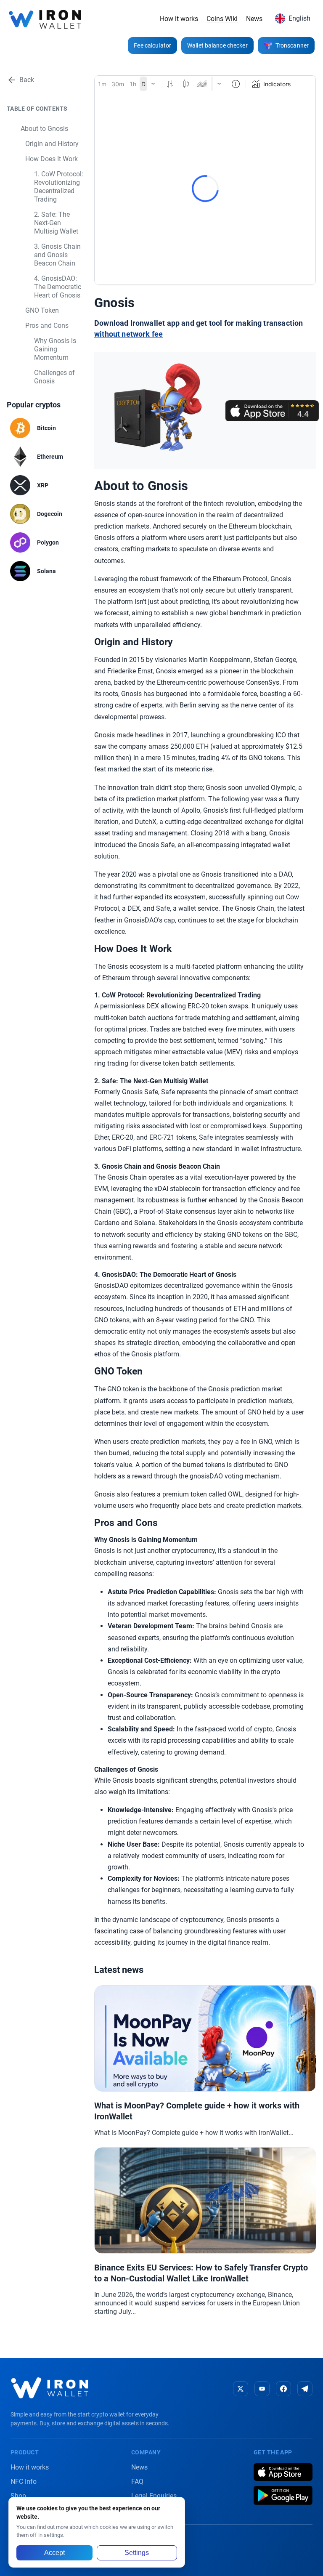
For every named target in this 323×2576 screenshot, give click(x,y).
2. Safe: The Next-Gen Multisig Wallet (56, 223)
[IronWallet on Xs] (241, 2389)
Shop (18, 2496)
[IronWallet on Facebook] (283, 2389)
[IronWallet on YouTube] (262, 2389)
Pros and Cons (47, 326)
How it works (179, 19)
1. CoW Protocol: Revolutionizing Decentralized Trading (59, 187)
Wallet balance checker (217, 45)
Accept (54, 2553)
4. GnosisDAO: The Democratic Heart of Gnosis (58, 287)
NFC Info (24, 2482)
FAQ (137, 2482)
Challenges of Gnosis (54, 377)
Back (27, 80)
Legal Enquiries (154, 2496)
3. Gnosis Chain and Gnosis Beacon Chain (57, 255)
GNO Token (42, 310)
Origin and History (52, 144)
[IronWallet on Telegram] (305, 2389)
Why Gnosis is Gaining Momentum (55, 349)
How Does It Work (52, 159)
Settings (137, 2553)
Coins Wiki (222, 19)
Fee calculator (152, 45)
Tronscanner (292, 45)
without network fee (128, 334)
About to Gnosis (44, 129)
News (254, 19)
